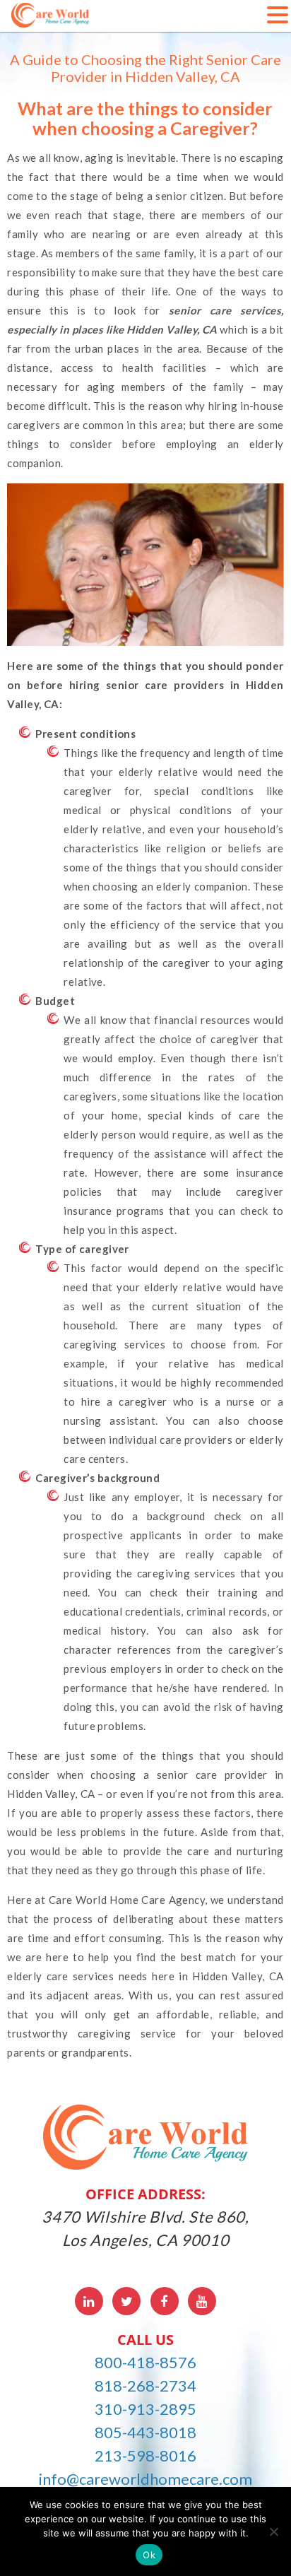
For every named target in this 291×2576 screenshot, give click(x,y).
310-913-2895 (145, 2409)
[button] (278, 14)
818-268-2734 (145, 2386)
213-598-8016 (145, 2456)
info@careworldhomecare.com (145, 2479)
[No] (273, 2531)
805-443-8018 (145, 2432)
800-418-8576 (145, 2362)
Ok (149, 2555)
